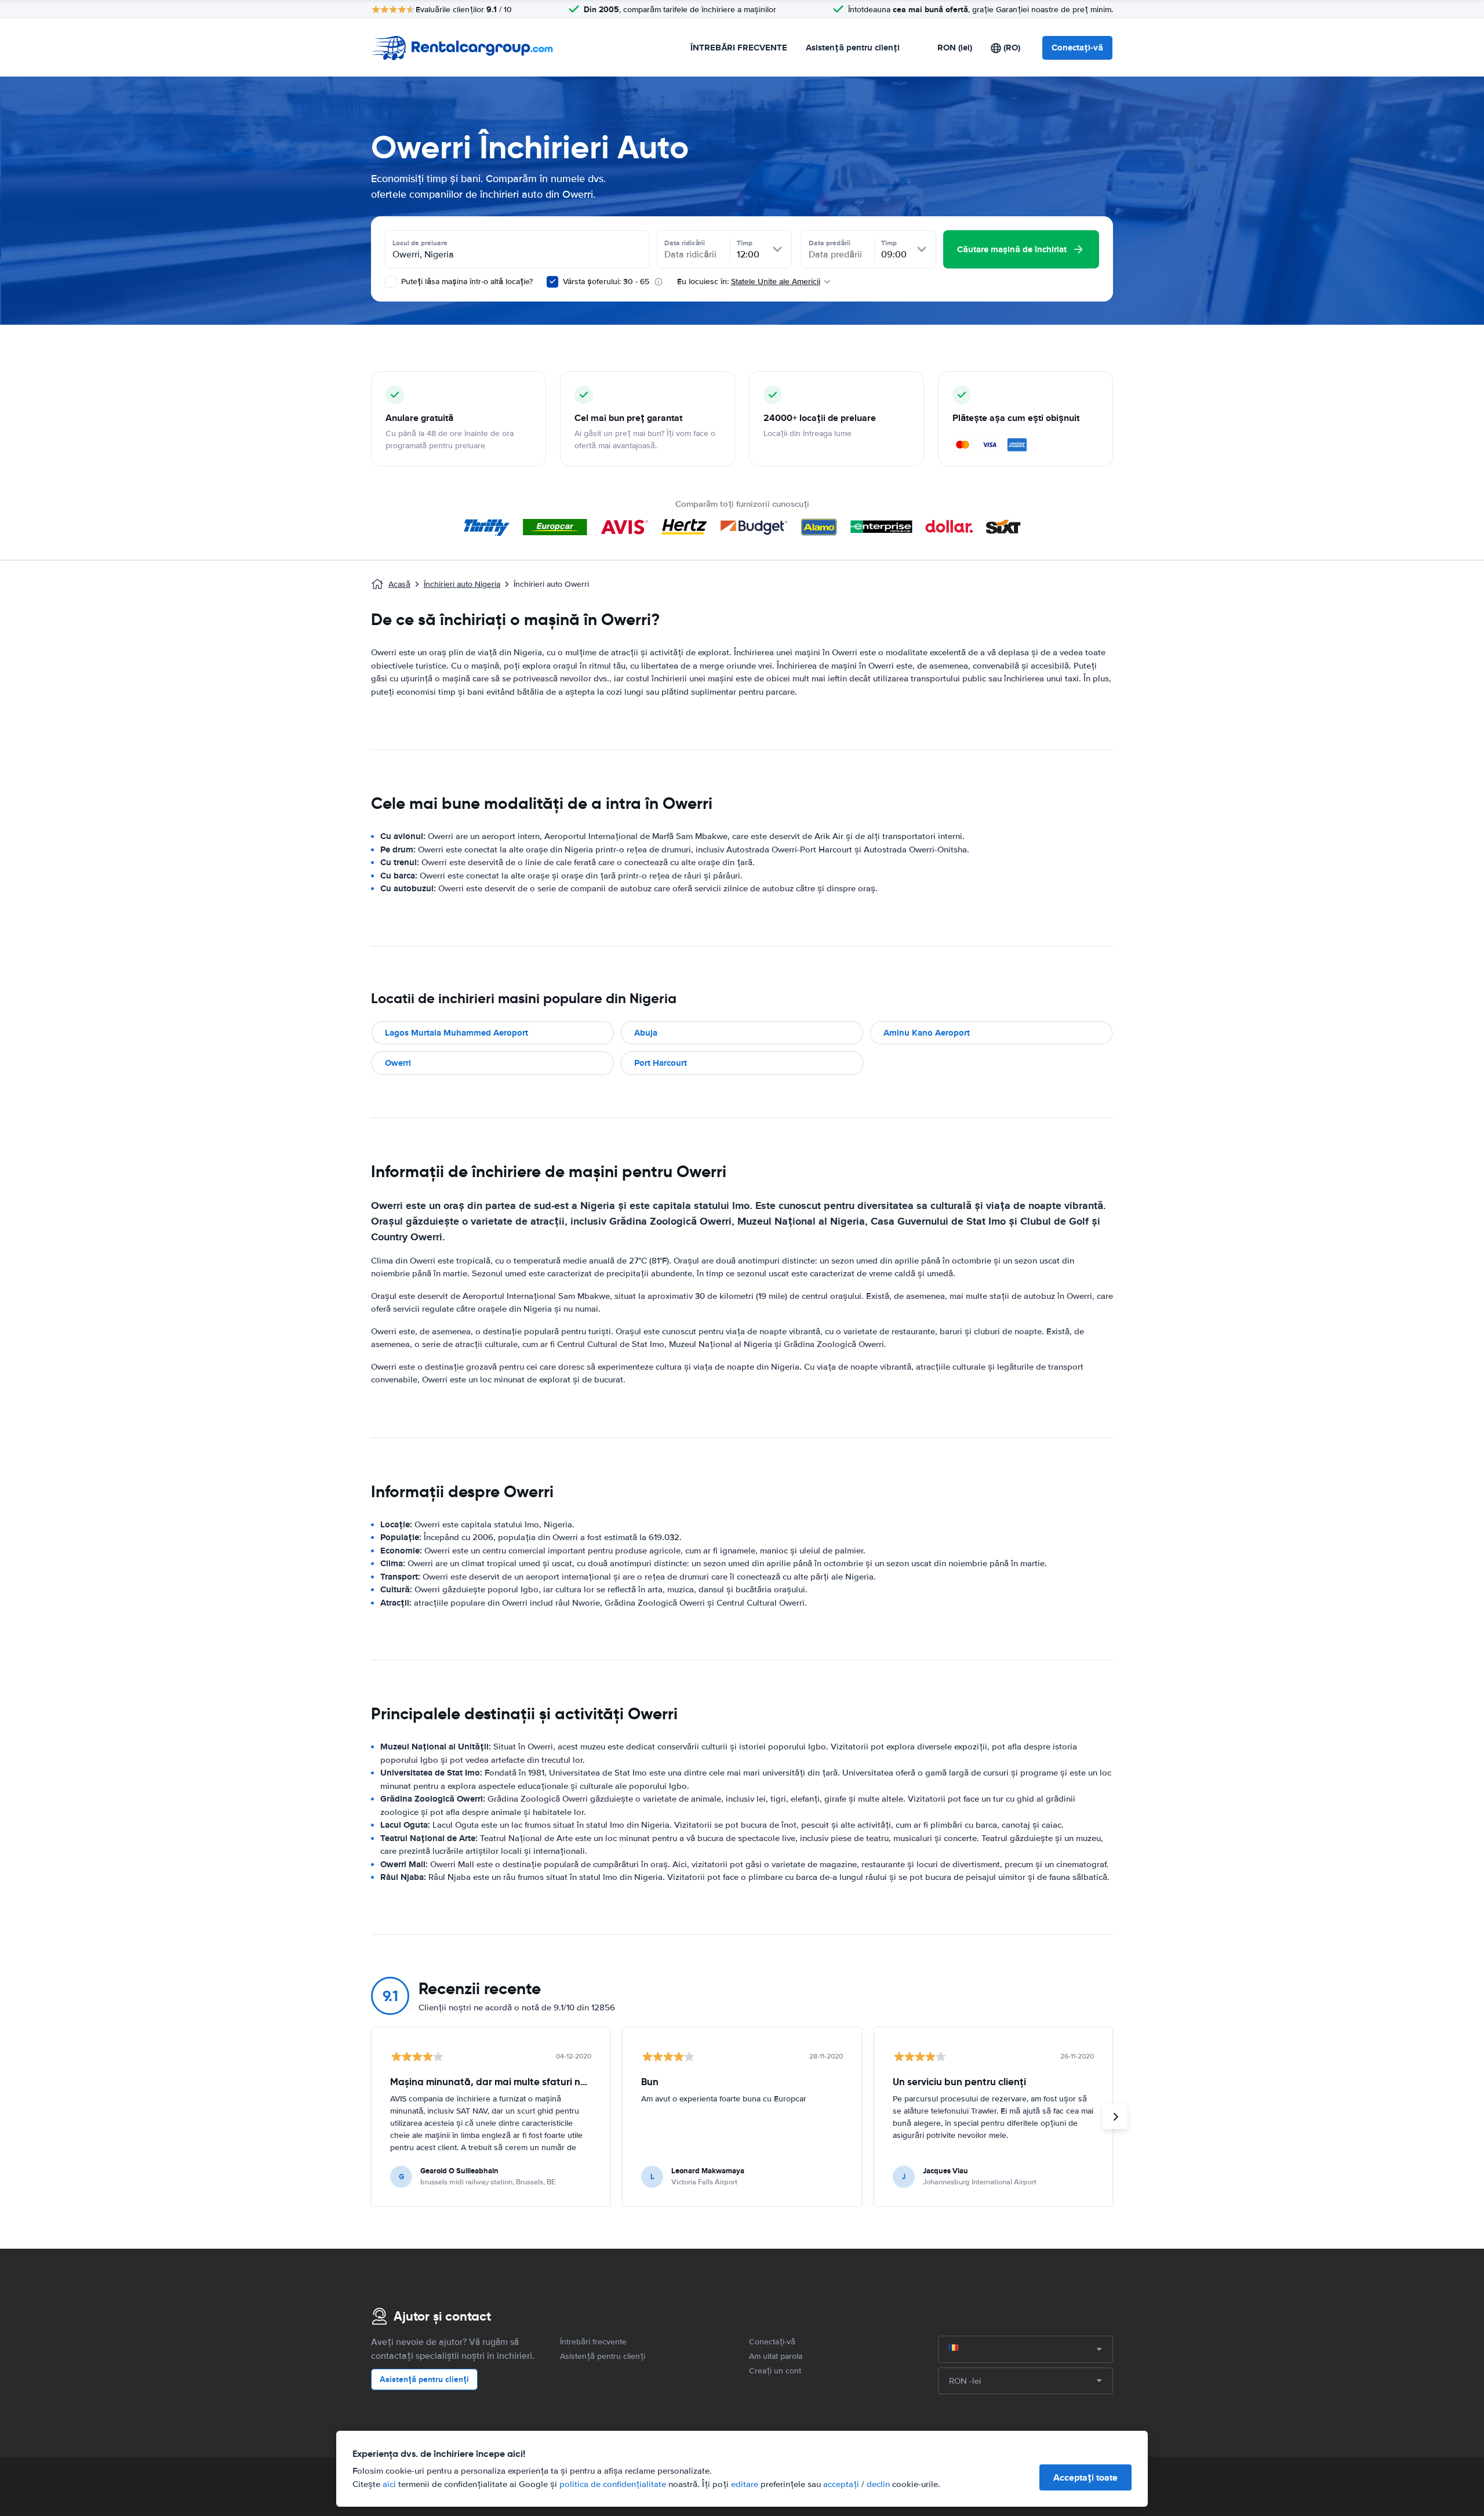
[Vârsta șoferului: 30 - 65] (552, 282)
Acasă (399, 584)
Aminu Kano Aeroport (927, 1033)
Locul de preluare (420, 243)
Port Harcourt (661, 1063)
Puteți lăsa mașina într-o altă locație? (466, 282)
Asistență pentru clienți (853, 48)
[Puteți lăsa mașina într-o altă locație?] (391, 282)
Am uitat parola (776, 2356)
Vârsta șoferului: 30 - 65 (606, 282)
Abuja (646, 1033)
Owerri (398, 1063)
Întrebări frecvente (593, 2342)
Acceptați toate (1085, 2477)
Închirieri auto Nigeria (462, 584)
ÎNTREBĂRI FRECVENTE (739, 48)
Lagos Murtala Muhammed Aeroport (457, 1033)
